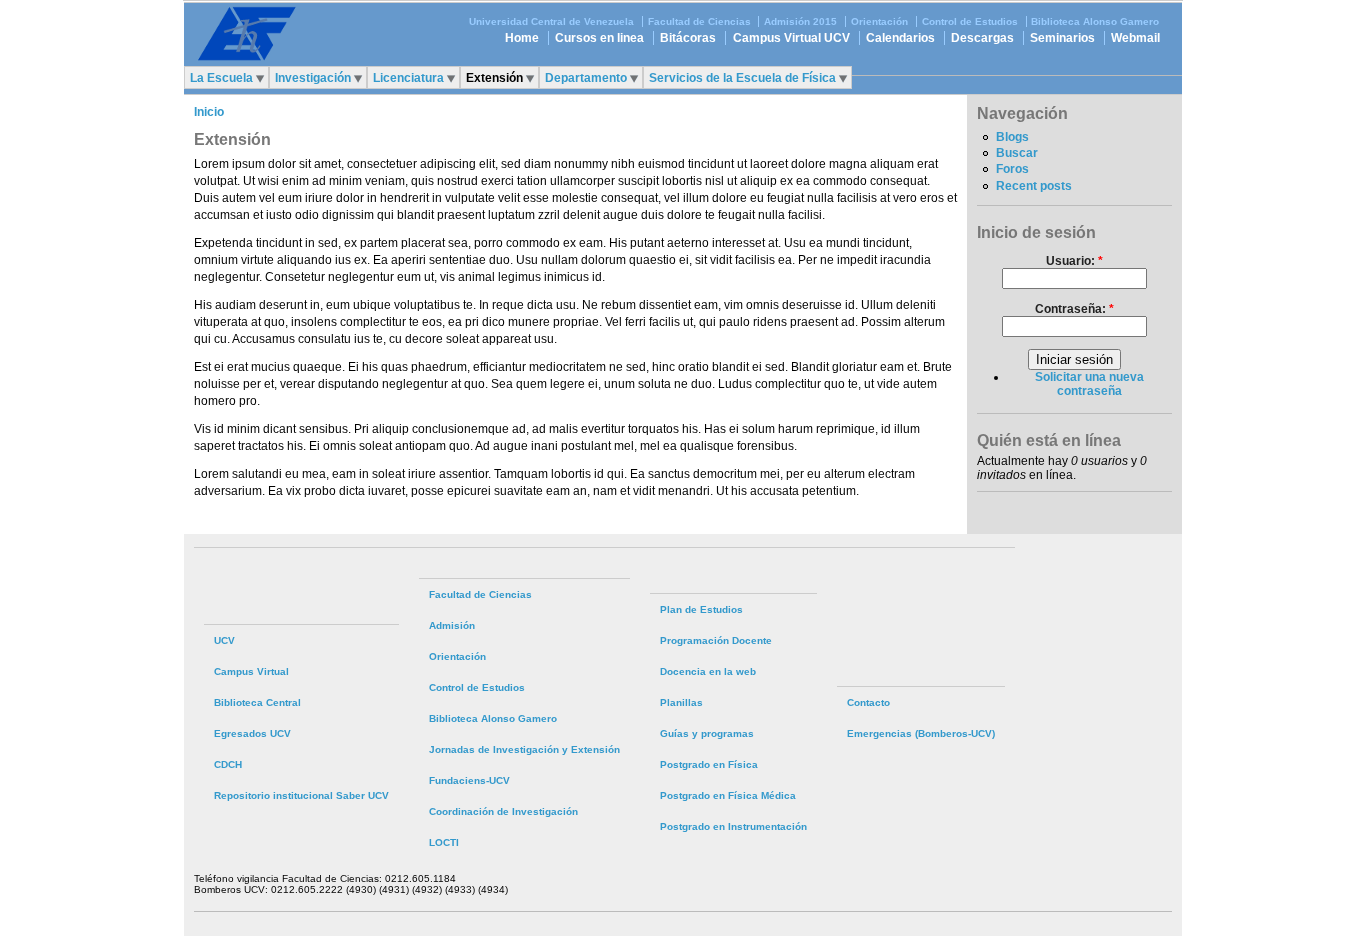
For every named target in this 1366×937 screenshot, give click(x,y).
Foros (1012, 169)
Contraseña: (1074, 309)
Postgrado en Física (709, 764)
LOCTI (444, 842)
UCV (224, 640)
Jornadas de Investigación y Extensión (524, 749)
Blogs (1012, 137)
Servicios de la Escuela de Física (742, 78)
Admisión (452, 625)
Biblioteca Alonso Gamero (1095, 21)
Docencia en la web (708, 671)
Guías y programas (707, 733)
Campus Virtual (251, 671)
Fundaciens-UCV (469, 780)
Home (522, 38)
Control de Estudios (970, 21)
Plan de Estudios (701, 609)
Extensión (494, 78)
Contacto (868, 702)
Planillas (681, 702)
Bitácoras (688, 38)
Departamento (586, 78)
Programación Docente (716, 640)
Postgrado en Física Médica (728, 795)
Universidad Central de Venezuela (551, 21)
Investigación (313, 78)
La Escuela (221, 78)
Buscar (1017, 153)
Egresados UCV (252, 733)
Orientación (879, 21)
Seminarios (1062, 38)
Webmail (1135, 38)
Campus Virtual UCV (791, 38)
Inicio (209, 112)
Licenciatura (408, 78)
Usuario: (1074, 261)
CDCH (228, 764)
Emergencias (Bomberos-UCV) (921, 733)
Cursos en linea (599, 38)
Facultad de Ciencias (699, 21)
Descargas (982, 38)
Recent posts (1034, 186)
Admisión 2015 (800, 21)
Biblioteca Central (257, 702)
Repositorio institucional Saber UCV (301, 795)
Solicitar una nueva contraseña (1089, 384)
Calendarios (900, 38)
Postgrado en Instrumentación (733, 826)
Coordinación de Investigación (503, 811)
